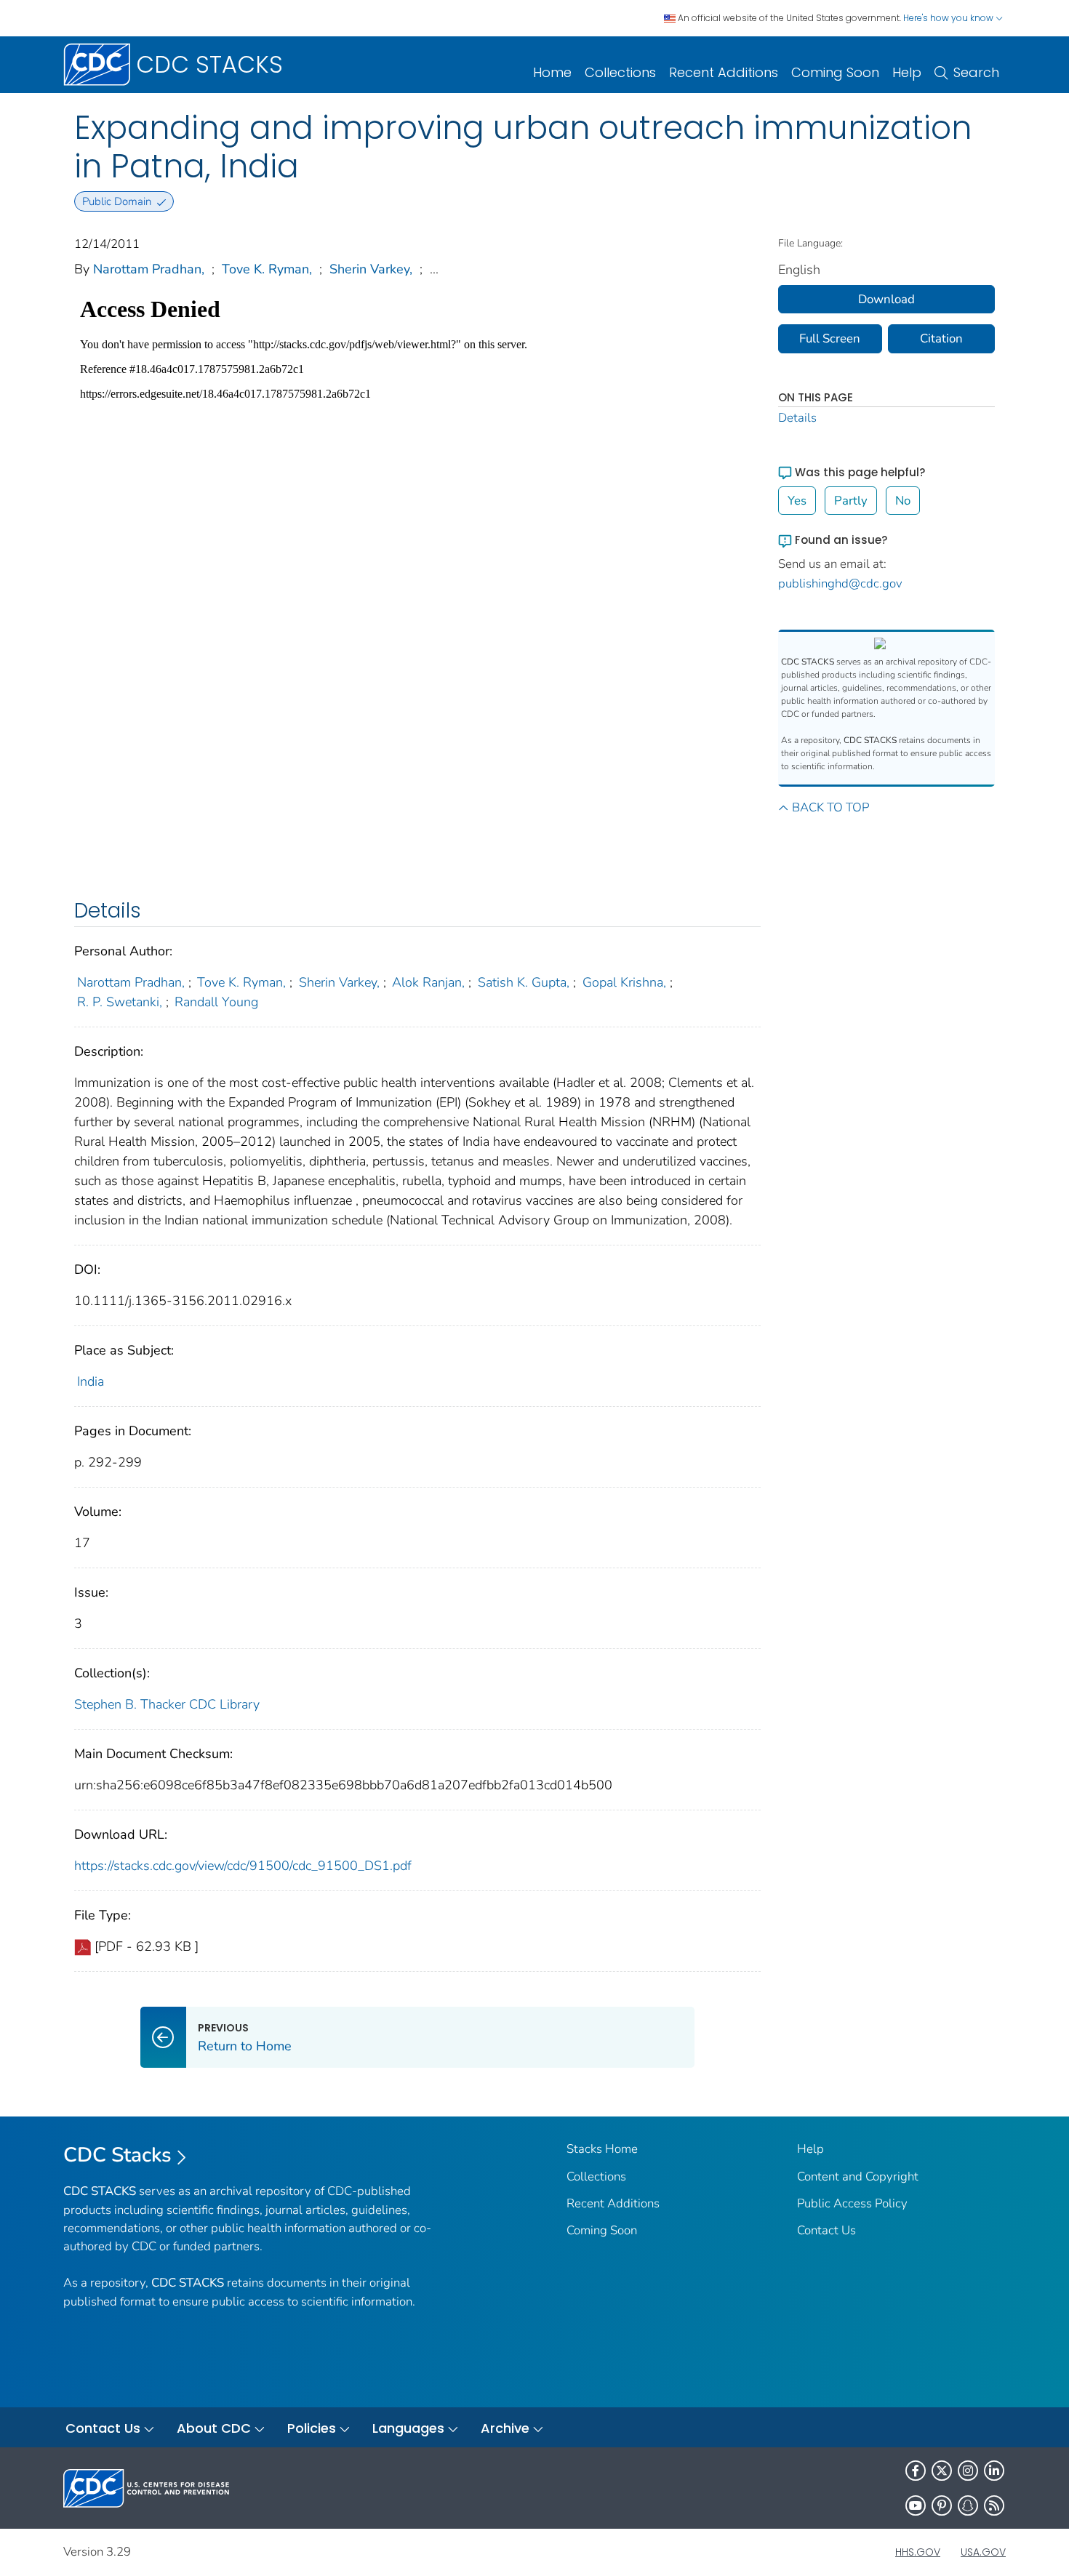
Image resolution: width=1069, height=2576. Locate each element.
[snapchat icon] (968, 2505)
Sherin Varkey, (371, 269)
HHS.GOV (918, 2552)
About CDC (214, 2428)
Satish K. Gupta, (524, 982)
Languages (408, 2428)
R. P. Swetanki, (120, 1002)
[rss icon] (994, 2505)
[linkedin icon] (994, 2471)
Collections (620, 72)
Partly (851, 501)
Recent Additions (724, 72)
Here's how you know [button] (949, 18)
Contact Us (826, 2230)
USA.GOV (983, 2552)
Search (976, 72)
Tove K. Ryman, (267, 269)
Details (797, 418)
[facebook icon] (916, 2471)
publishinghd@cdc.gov (840, 583)
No (903, 501)
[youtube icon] (916, 2505)
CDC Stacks (117, 2155)
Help (907, 72)
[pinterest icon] (942, 2505)
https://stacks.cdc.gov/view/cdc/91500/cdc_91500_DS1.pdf (243, 1866)
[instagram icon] (968, 2471)
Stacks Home (602, 2149)
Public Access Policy (852, 2203)
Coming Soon (835, 72)
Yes (797, 501)
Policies (312, 2428)
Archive (505, 2428)
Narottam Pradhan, (149, 269)
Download (886, 299)
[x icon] (942, 2471)
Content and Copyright (858, 2176)
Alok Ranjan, (428, 982)
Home (552, 72)
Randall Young (216, 1002)
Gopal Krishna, (624, 982)
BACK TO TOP (830, 807)
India (91, 1381)
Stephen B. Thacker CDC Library (167, 1704)
